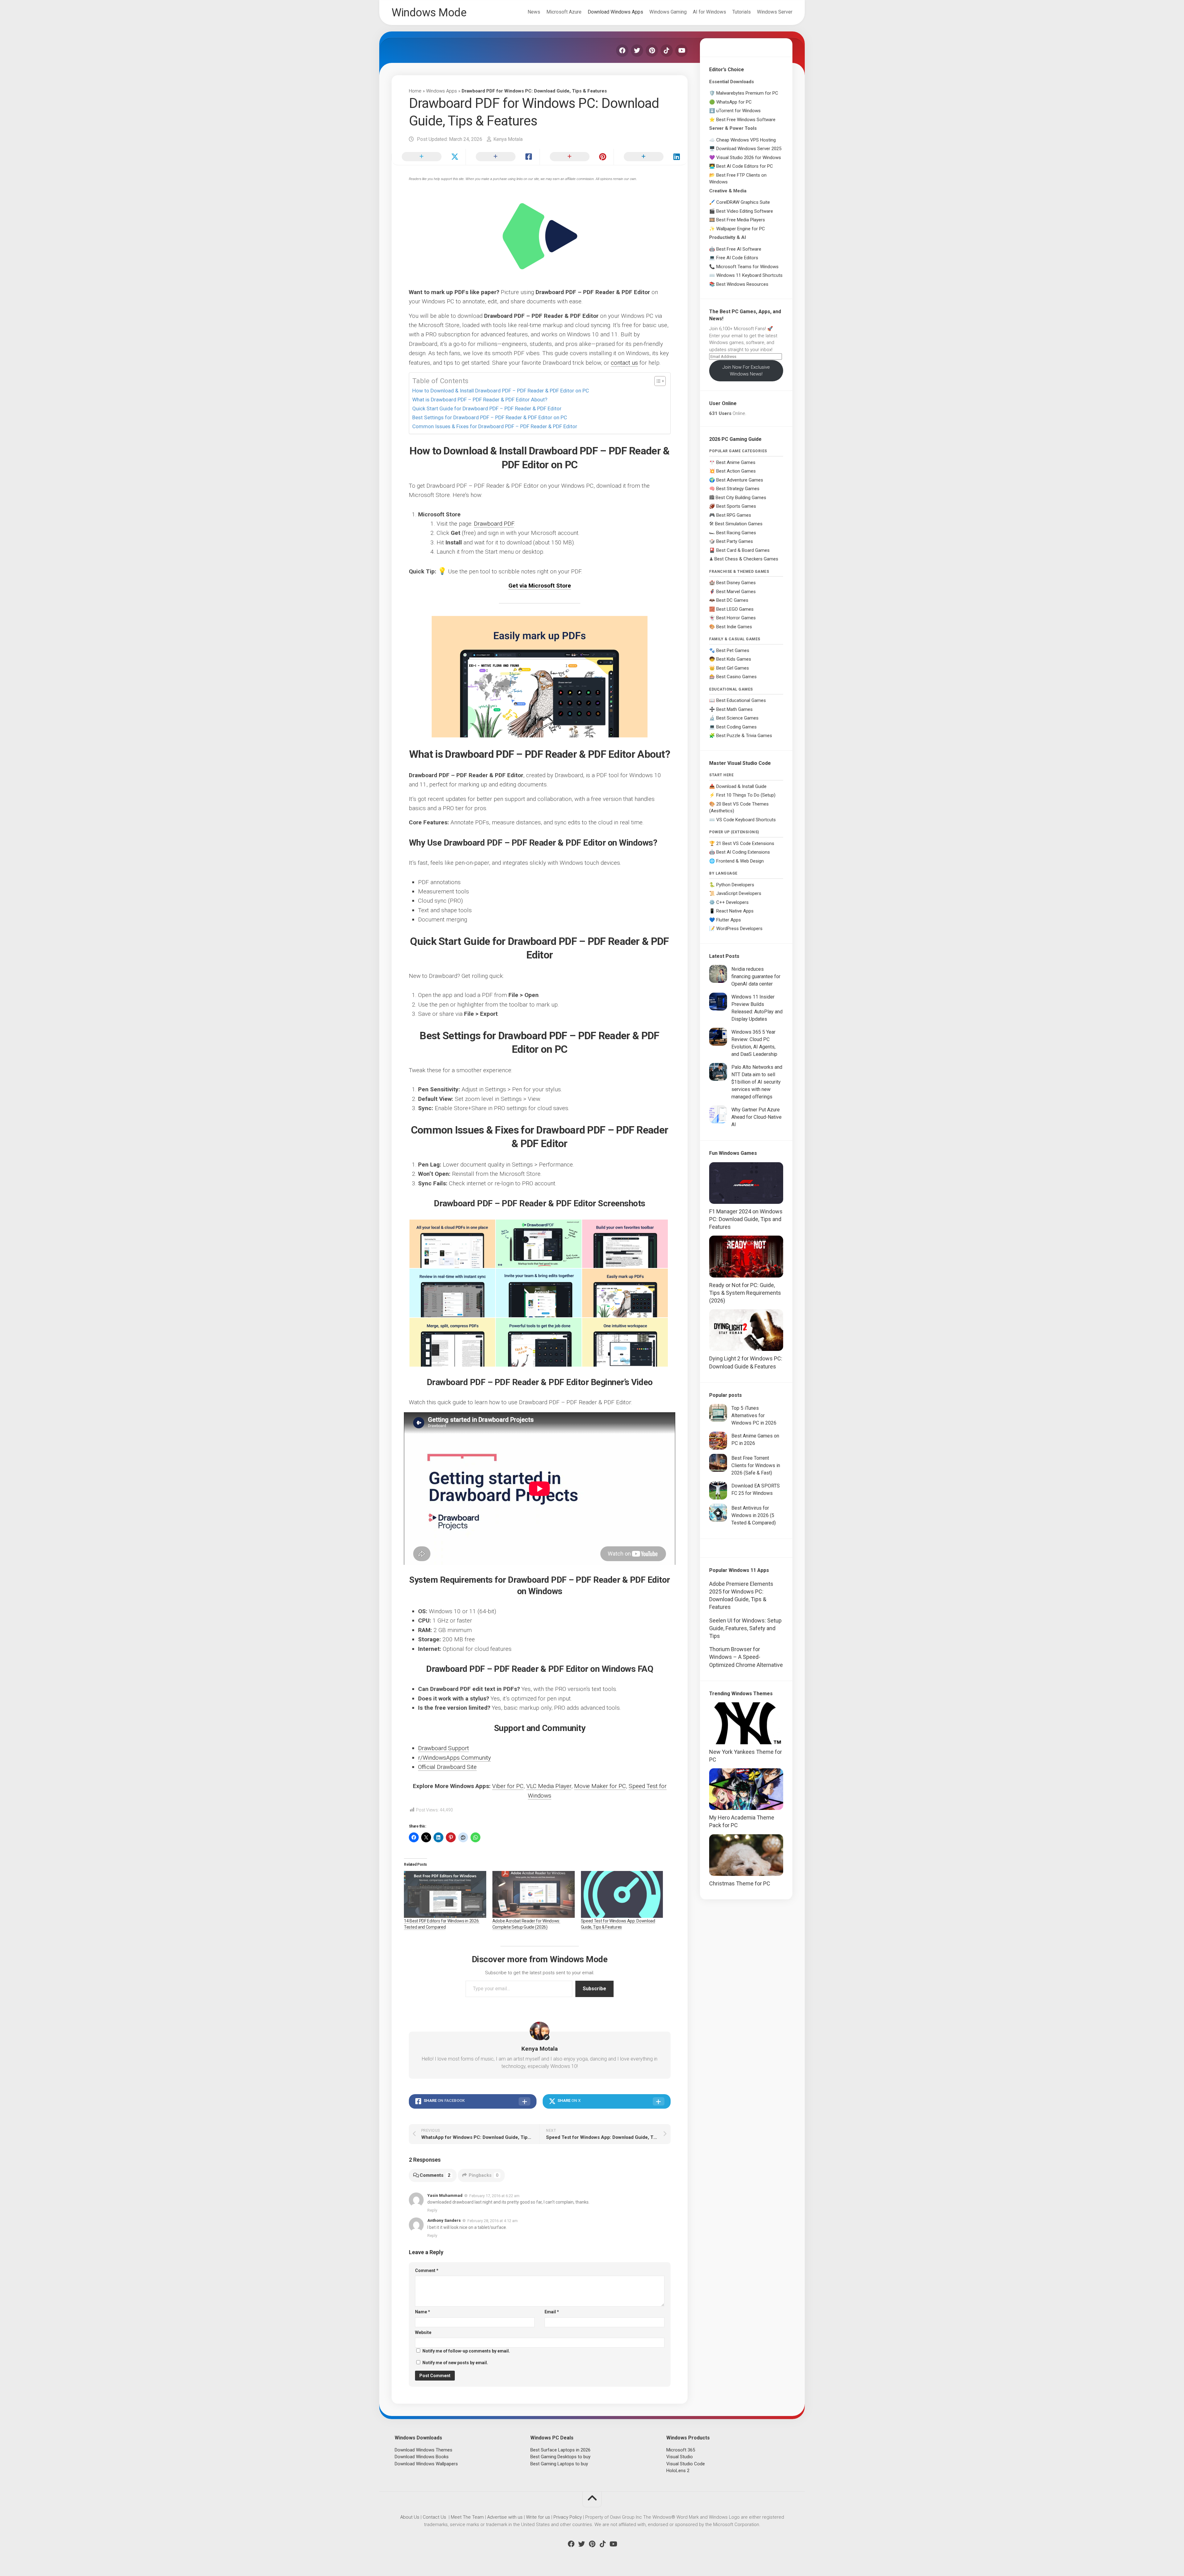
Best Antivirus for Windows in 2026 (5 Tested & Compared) (754, 1515)
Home (415, 91)
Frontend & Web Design (740, 861)
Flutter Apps (729, 920)
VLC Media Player (549, 1786)
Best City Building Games (741, 498)
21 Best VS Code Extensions (745, 843)
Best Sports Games (736, 506)
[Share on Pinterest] (577, 157)
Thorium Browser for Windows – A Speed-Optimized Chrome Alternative (746, 1657)
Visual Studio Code (686, 2464)
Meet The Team (467, 2517)
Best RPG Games (734, 515)
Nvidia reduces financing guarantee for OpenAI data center (756, 976)
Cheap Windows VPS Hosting (746, 140)
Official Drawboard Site (447, 1767)
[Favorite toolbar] (625, 1244)
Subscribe (594, 1989)
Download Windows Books (422, 2457)
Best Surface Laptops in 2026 (560, 2450)
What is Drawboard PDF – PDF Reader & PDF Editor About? (480, 400)
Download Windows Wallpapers (426, 2464)
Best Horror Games (736, 618)
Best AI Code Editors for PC (745, 166)
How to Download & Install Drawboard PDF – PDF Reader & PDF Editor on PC (501, 391)
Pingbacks (484, 2175)
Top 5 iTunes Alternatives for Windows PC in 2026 (754, 1415)
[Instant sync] (452, 1293)
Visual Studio (680, 2457)
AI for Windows (709, 12)
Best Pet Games (733, 650)
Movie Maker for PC (600, 1786)
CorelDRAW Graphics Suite (743, 202)
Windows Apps (442, 91)
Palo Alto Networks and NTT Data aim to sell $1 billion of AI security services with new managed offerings (757, 1082)
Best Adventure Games (740, 480)
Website (423, 2332)
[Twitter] (637, 51)
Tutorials (742, 12)
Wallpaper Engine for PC (741, 229)
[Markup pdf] (625, 1293)
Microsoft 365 (681, 2450)
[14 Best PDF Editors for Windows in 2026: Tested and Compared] (445, 1894)
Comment (427, 2270)
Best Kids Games (734, 659)
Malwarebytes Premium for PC (747, 93)
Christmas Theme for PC (740, 1883)
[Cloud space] (452, 1244)
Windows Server (775, 12)
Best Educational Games (741, 700)
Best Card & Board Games (743, 550)
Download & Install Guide (741, 786)
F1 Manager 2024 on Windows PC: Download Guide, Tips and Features (746, 1219)
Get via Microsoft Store (540, 586)
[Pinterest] (652, 51)
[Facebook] (622, 51)
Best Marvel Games (736, 592)
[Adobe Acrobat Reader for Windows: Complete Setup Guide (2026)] (534, 1894)
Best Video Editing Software (745, 211)
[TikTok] (667, 51)
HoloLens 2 (678, 2471)
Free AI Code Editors (737, 258)
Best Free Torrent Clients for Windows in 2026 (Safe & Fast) (756, 1465)
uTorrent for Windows (738, 111)
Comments (435, 2175)
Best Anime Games (736, 462)
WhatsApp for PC (734, 102)
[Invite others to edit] (538, 1293)
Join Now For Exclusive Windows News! (746, 371)
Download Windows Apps (615, 12)
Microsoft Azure (564, 12)
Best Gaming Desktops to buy (560, 2457)
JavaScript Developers (739, 893)
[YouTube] (681, 51)
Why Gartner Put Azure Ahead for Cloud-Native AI (756, 1117)
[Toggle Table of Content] (657, 381)
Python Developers (735, 885)
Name (423, 2312)
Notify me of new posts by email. (455, 2363)
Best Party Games (735, 541)
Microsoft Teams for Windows (747, 267)
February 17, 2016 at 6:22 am (494, 2195)
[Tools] (538, 1342)
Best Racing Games (736, 533)
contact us (624, 363)
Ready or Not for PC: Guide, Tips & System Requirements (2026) (745, 1293)
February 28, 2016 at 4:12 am (493, 2221)
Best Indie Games (734, 627)
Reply (432, 2210)
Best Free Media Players (741, 220)
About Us (410, 2517)
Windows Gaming (668, 12)
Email (552, 2312)
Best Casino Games (736, 677)
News (534, 12)
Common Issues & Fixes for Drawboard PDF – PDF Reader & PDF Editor (495, 426)
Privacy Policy (568, 2517)
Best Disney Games (736, 583)
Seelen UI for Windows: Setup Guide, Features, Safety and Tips (745, 1628)
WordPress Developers (739, 929)
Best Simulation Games (739, 524)
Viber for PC (508, 1786)
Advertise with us (505, 2517)
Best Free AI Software (739, 249)
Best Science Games (737, 718)
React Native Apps (735, 911)
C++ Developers (732, 902)
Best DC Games (732, 600)
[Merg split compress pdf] (452, 1342)
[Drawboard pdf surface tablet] (538, 1244)
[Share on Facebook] (503, 157)
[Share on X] (429, 157)
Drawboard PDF (494, 524)
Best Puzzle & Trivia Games (744, 736)
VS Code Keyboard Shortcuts (746, 820)
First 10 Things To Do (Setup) (746, 795)
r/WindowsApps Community (454, 1758)
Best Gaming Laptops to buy (559, 2464)
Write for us (538, 2517)
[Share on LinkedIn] (651, 157)
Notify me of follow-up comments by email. (466, 2351)
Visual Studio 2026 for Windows (749, 158)
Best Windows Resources (742, 284)
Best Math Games (734, 709)
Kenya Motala (508, 139)
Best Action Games (736, 471)
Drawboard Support (444, 1748)
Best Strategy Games (738, 489)
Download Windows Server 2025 (749, 149)
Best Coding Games (736, 727)
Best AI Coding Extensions (743, 852)
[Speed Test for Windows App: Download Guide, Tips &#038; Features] (622, 1894)
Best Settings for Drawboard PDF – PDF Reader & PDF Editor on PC (490, 417)
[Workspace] (625, 1342)
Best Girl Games (733, 668)
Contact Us (434, 2517)
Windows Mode (429, 13)
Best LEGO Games (735, 609)
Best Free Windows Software (746, 120)
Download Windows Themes (423, 2450)
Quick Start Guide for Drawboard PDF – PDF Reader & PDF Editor (487, 408)
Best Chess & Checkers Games (746, 559)
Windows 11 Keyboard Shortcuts (749, 275)
